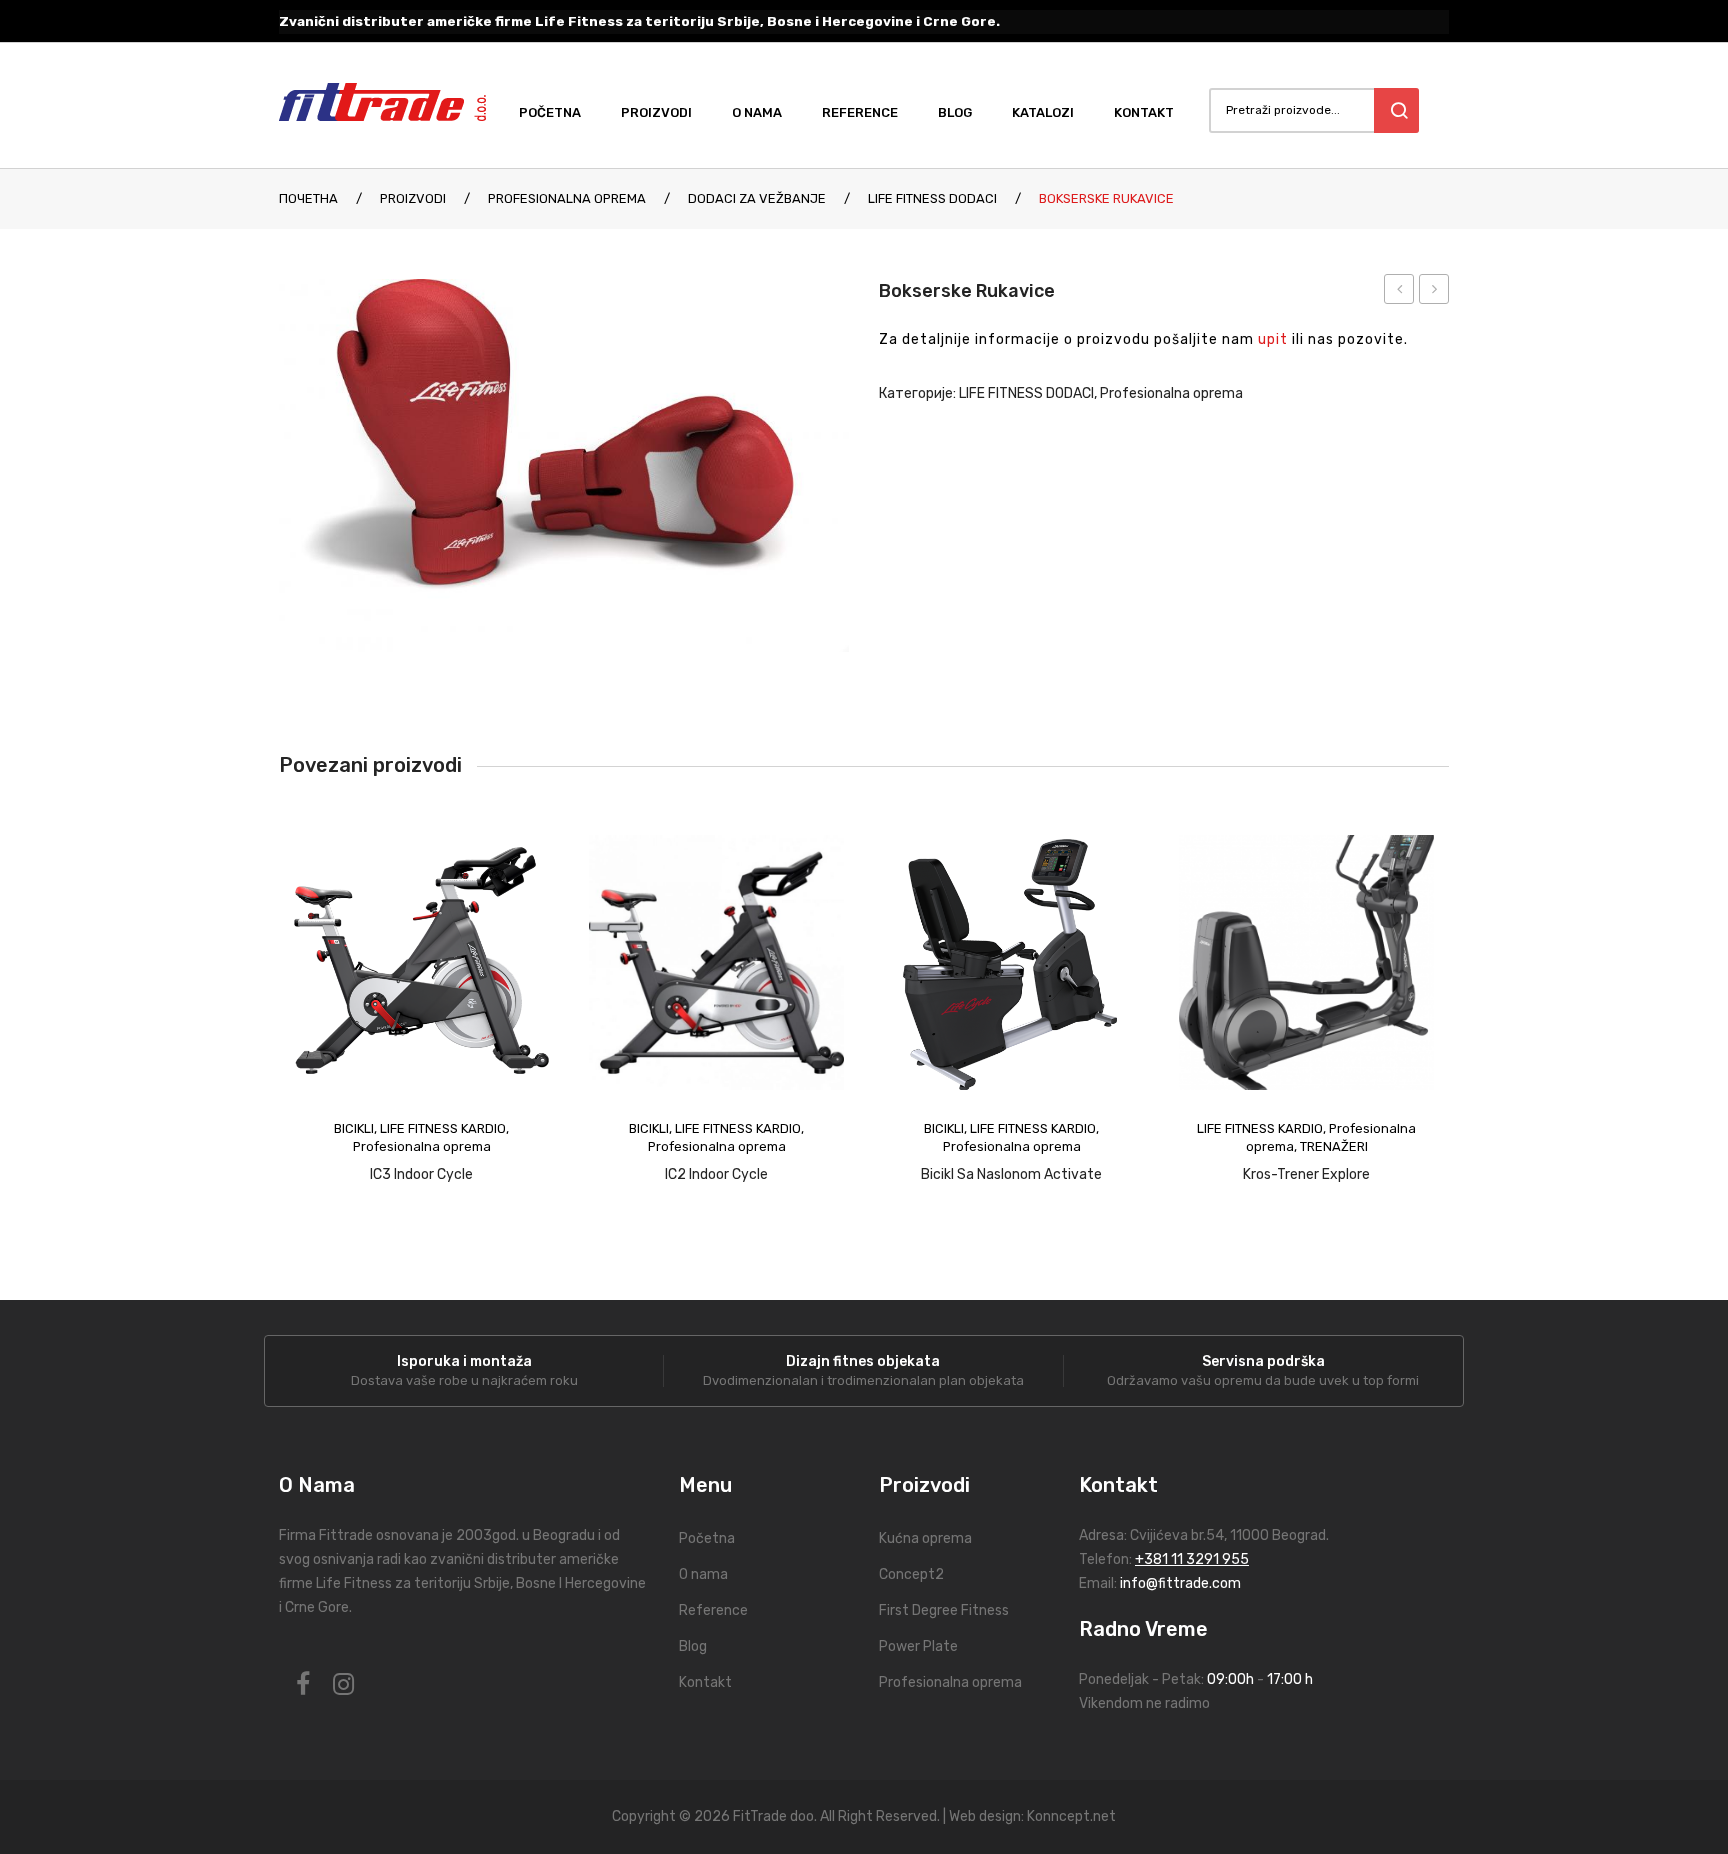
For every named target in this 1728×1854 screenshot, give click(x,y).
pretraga (1396, 110)
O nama (703, 1574)
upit (1273, 339)
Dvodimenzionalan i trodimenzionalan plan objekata (863, 1380)
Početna (707, 1538)
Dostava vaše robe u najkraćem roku (464, 1380)
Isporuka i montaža (464, 1361)
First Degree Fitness (944, 1610)
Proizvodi (413, 198)
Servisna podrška (1263, 1361)
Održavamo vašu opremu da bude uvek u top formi (1263, 1380)
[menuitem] (560, 113)
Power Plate (918, 1646)
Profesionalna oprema (567, 198)
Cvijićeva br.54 (1177, 1535)
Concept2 (911, 1574)
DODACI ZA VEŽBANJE (757, 198)
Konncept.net (1071, 1816)
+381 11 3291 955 (1192, 1559)
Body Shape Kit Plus (1399, 292)
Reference (713, 1610)
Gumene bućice (1434, 292)
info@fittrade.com (1180, 1583)
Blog (693, 1646)
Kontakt (705, 1682)
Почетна (308, 198)
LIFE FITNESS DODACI (932, 198)
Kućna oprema (925, 1538)
